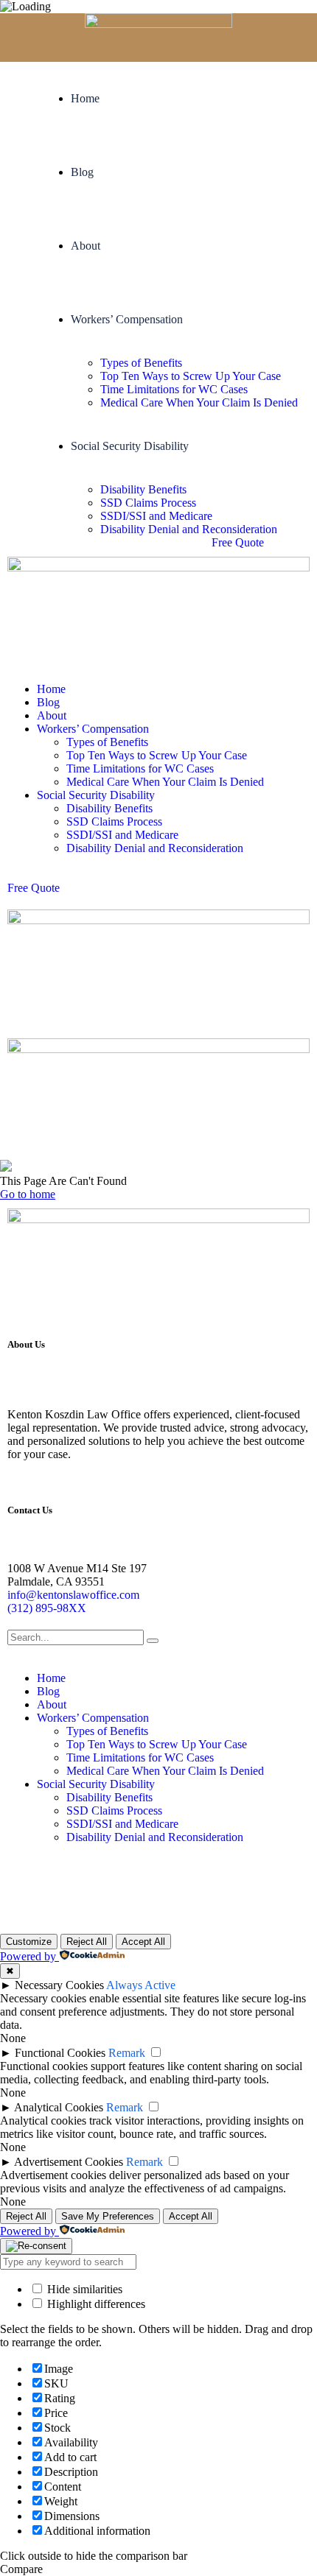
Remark (127, 2053)
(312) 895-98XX (47, 1608)
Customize (29, 1942)
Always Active (141, 1985)
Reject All (87, 1942)
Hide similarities (83, 2289)
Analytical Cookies (59, 2107)
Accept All (143, 1942)
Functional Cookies (60, 2053)
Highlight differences (95, 2304)
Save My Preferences (108, 2216)
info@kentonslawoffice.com (73, 1595)
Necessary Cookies (59, 1985)
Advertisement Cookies (69, 2162)
